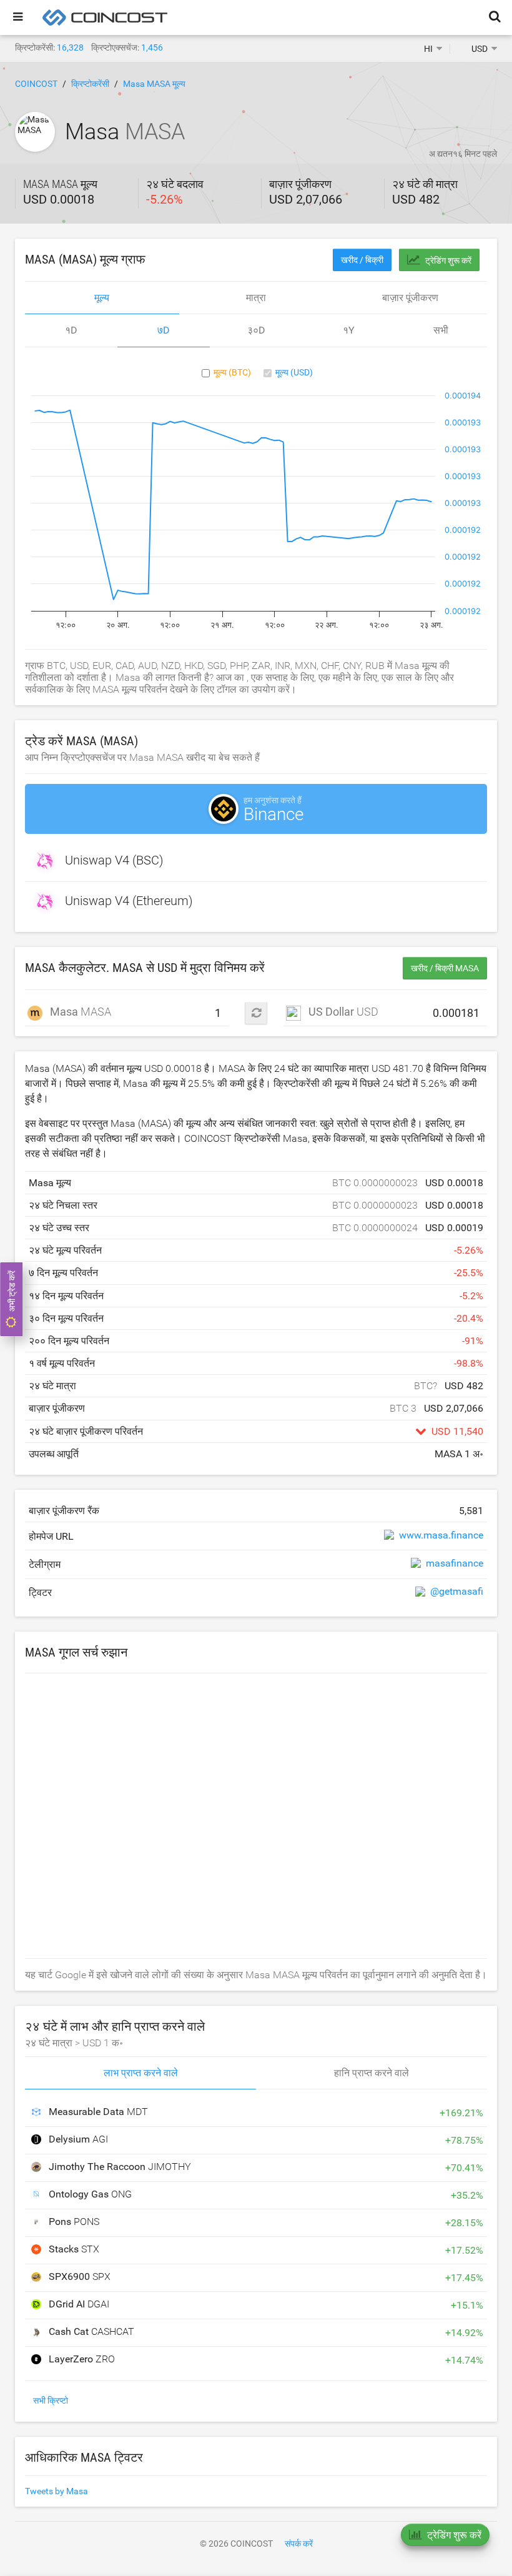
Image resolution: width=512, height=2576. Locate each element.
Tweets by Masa (57, 2491)
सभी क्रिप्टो (51, 2400)
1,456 (152, 47)
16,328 (70, 47)
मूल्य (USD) (294, 372)
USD (343, 1012)
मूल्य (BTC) (232, 372)
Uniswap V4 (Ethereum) (129, 901)
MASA (74, 1012)
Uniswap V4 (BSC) (114, 861)
